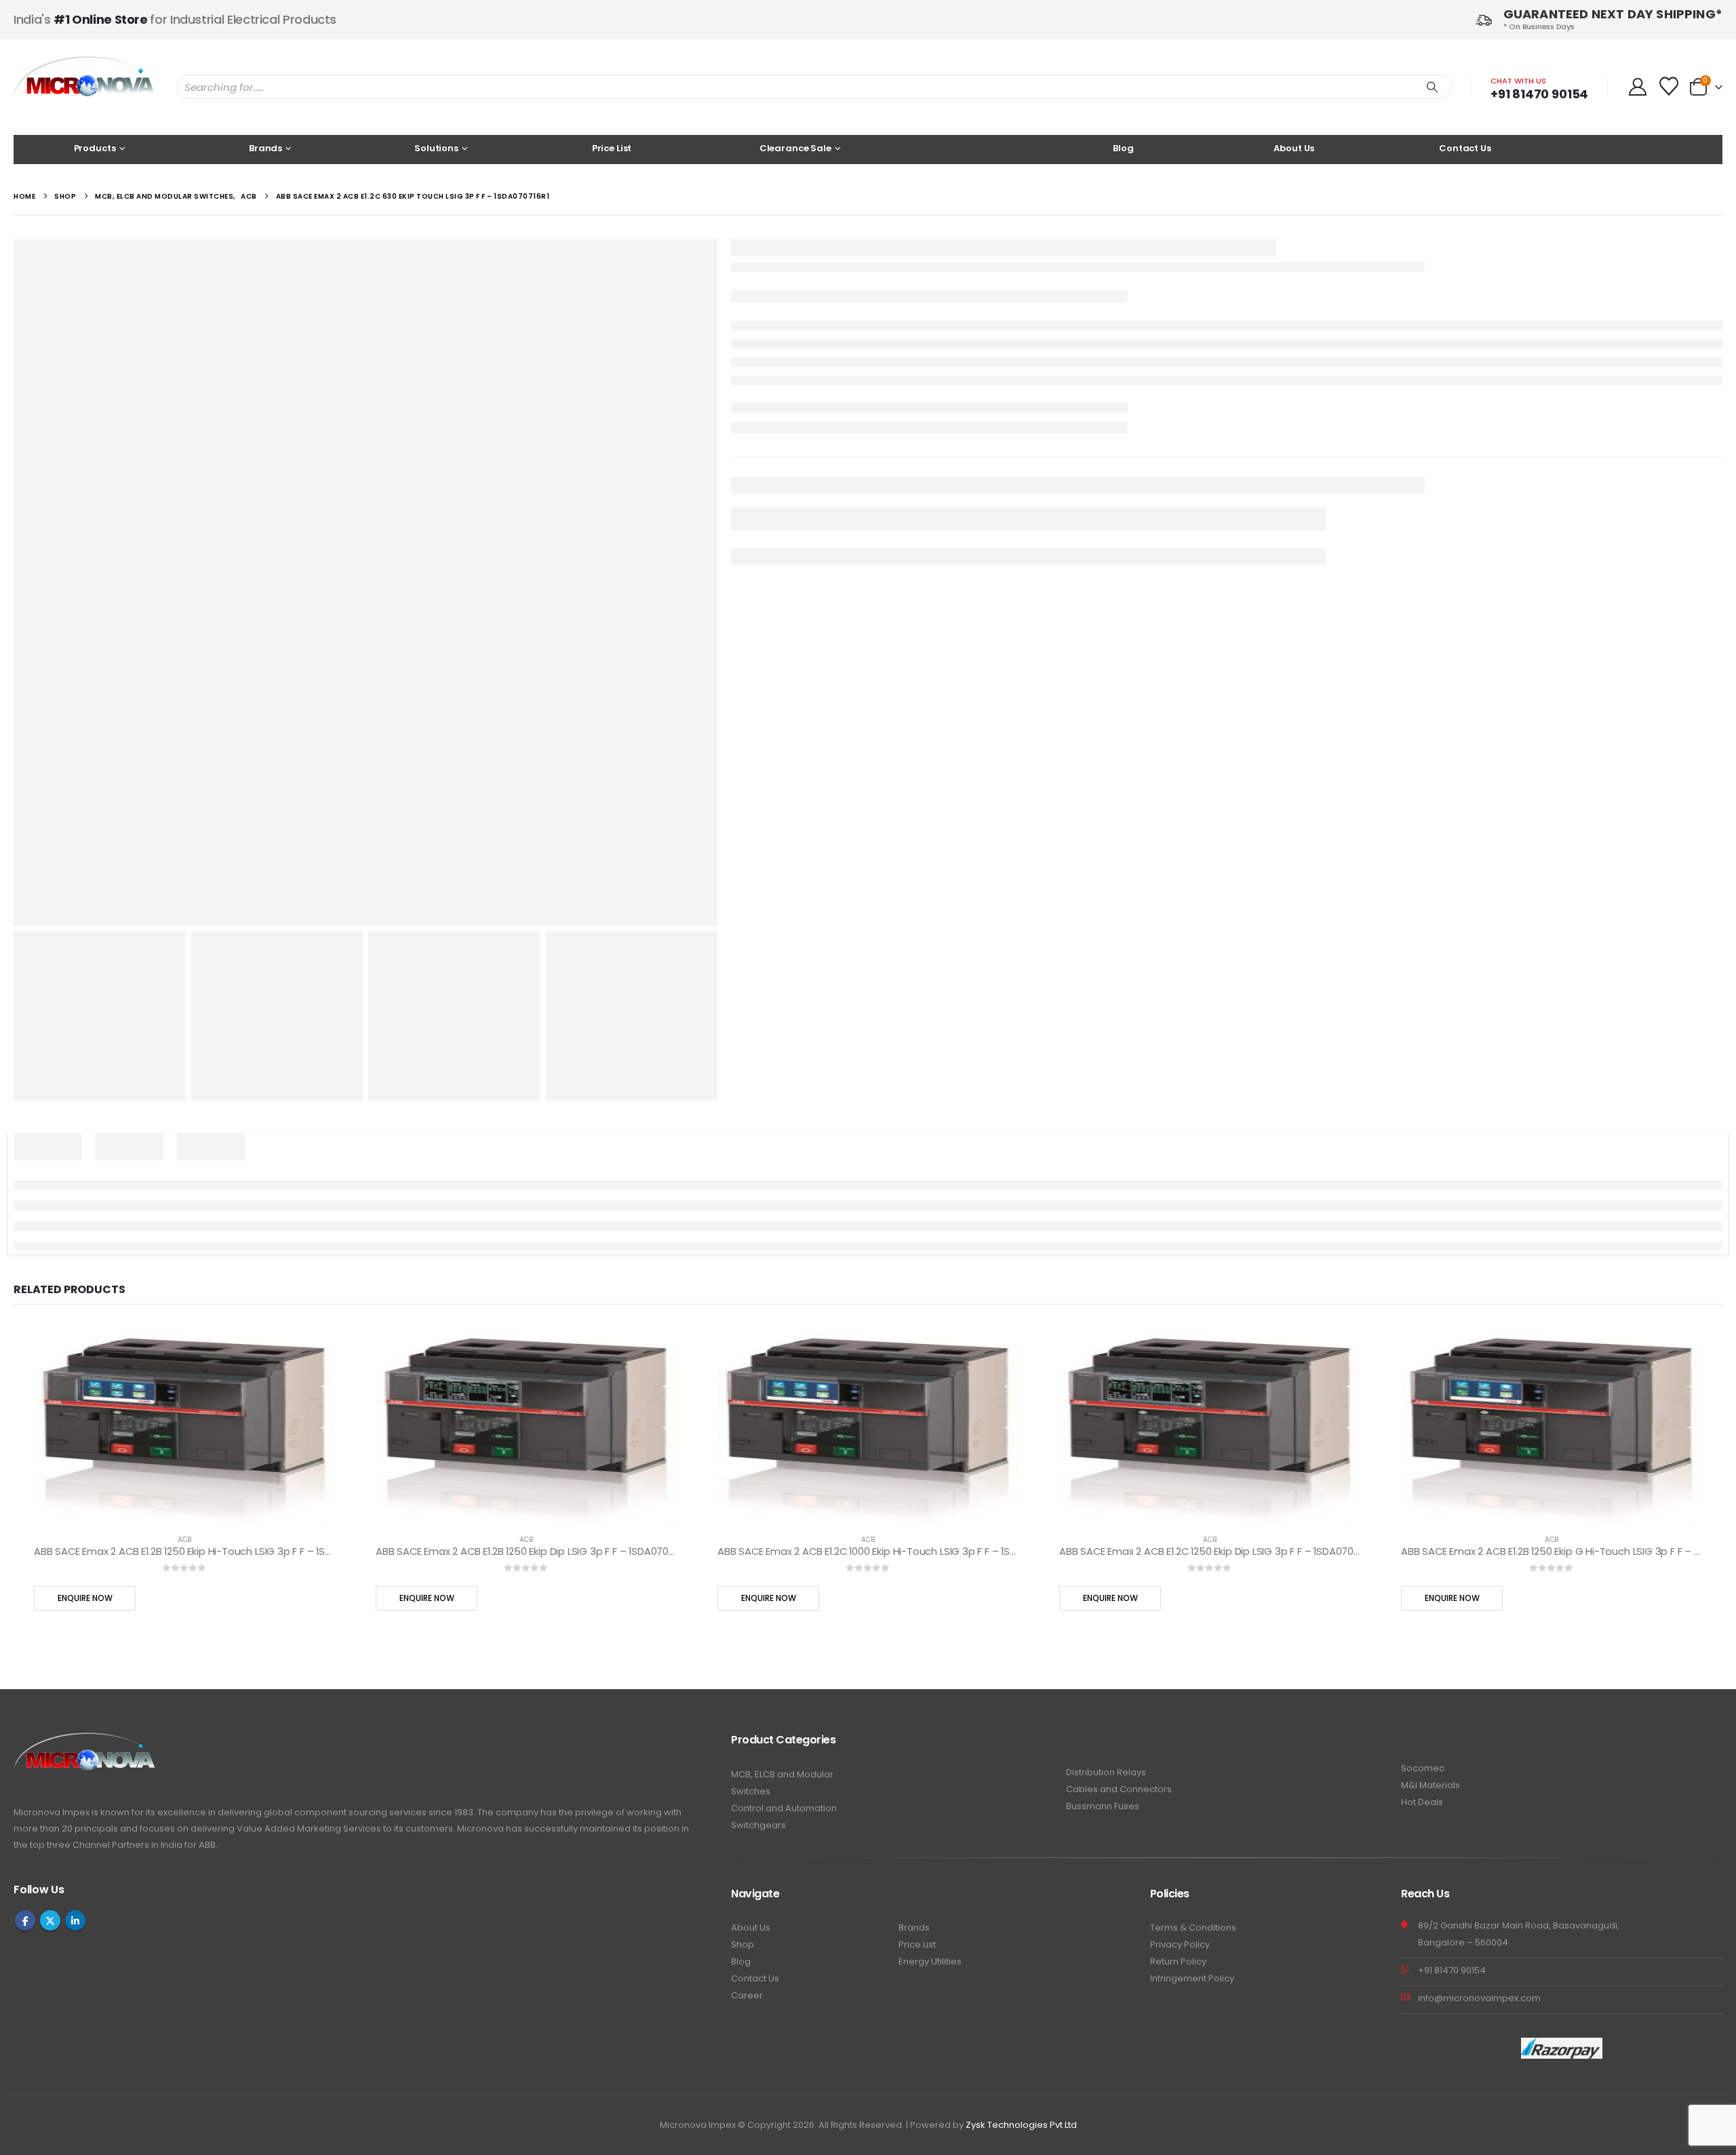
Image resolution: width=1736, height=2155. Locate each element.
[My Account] (1637, 87)
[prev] (1693, 252)
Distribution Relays (1106, 1407)
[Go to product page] (179, 1063)
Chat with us (1518, 81)
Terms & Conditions (1193, 1562)
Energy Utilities (930, 1596)
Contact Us (1465, 148)
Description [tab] (275, 825)
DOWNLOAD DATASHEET (794, 334)
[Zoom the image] (85, 1375)
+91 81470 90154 (1539, 94)
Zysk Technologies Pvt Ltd (1021, 1759)
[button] (1699, 924)
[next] (1713, 252)
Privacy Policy (1180, 1579)
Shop (743, 1579)
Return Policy (1178, 1596)
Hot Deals (1422, 1437)
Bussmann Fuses (1103, 1441)
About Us (1294, 148)
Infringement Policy (1192, 1613)
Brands (914, 1562)
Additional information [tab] (157, 825)
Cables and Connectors (1119, 1424)
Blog (1123, 148)
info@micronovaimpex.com (1479, 1633)
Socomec (1423, 1403)
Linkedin (75, 1555)
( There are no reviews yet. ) (854, 274)
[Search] (1432, 87)
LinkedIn (793, 462)
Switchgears (758, 1460)
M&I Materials (1431, 1420)
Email (818, 462)
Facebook (742, 462)
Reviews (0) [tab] (42, 825)
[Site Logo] (85, 87)
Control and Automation (784, 1443)
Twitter (768, 462)
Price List (612, 148)
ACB (179, 1174)
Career (747, 1630)
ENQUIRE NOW (782, 395)
